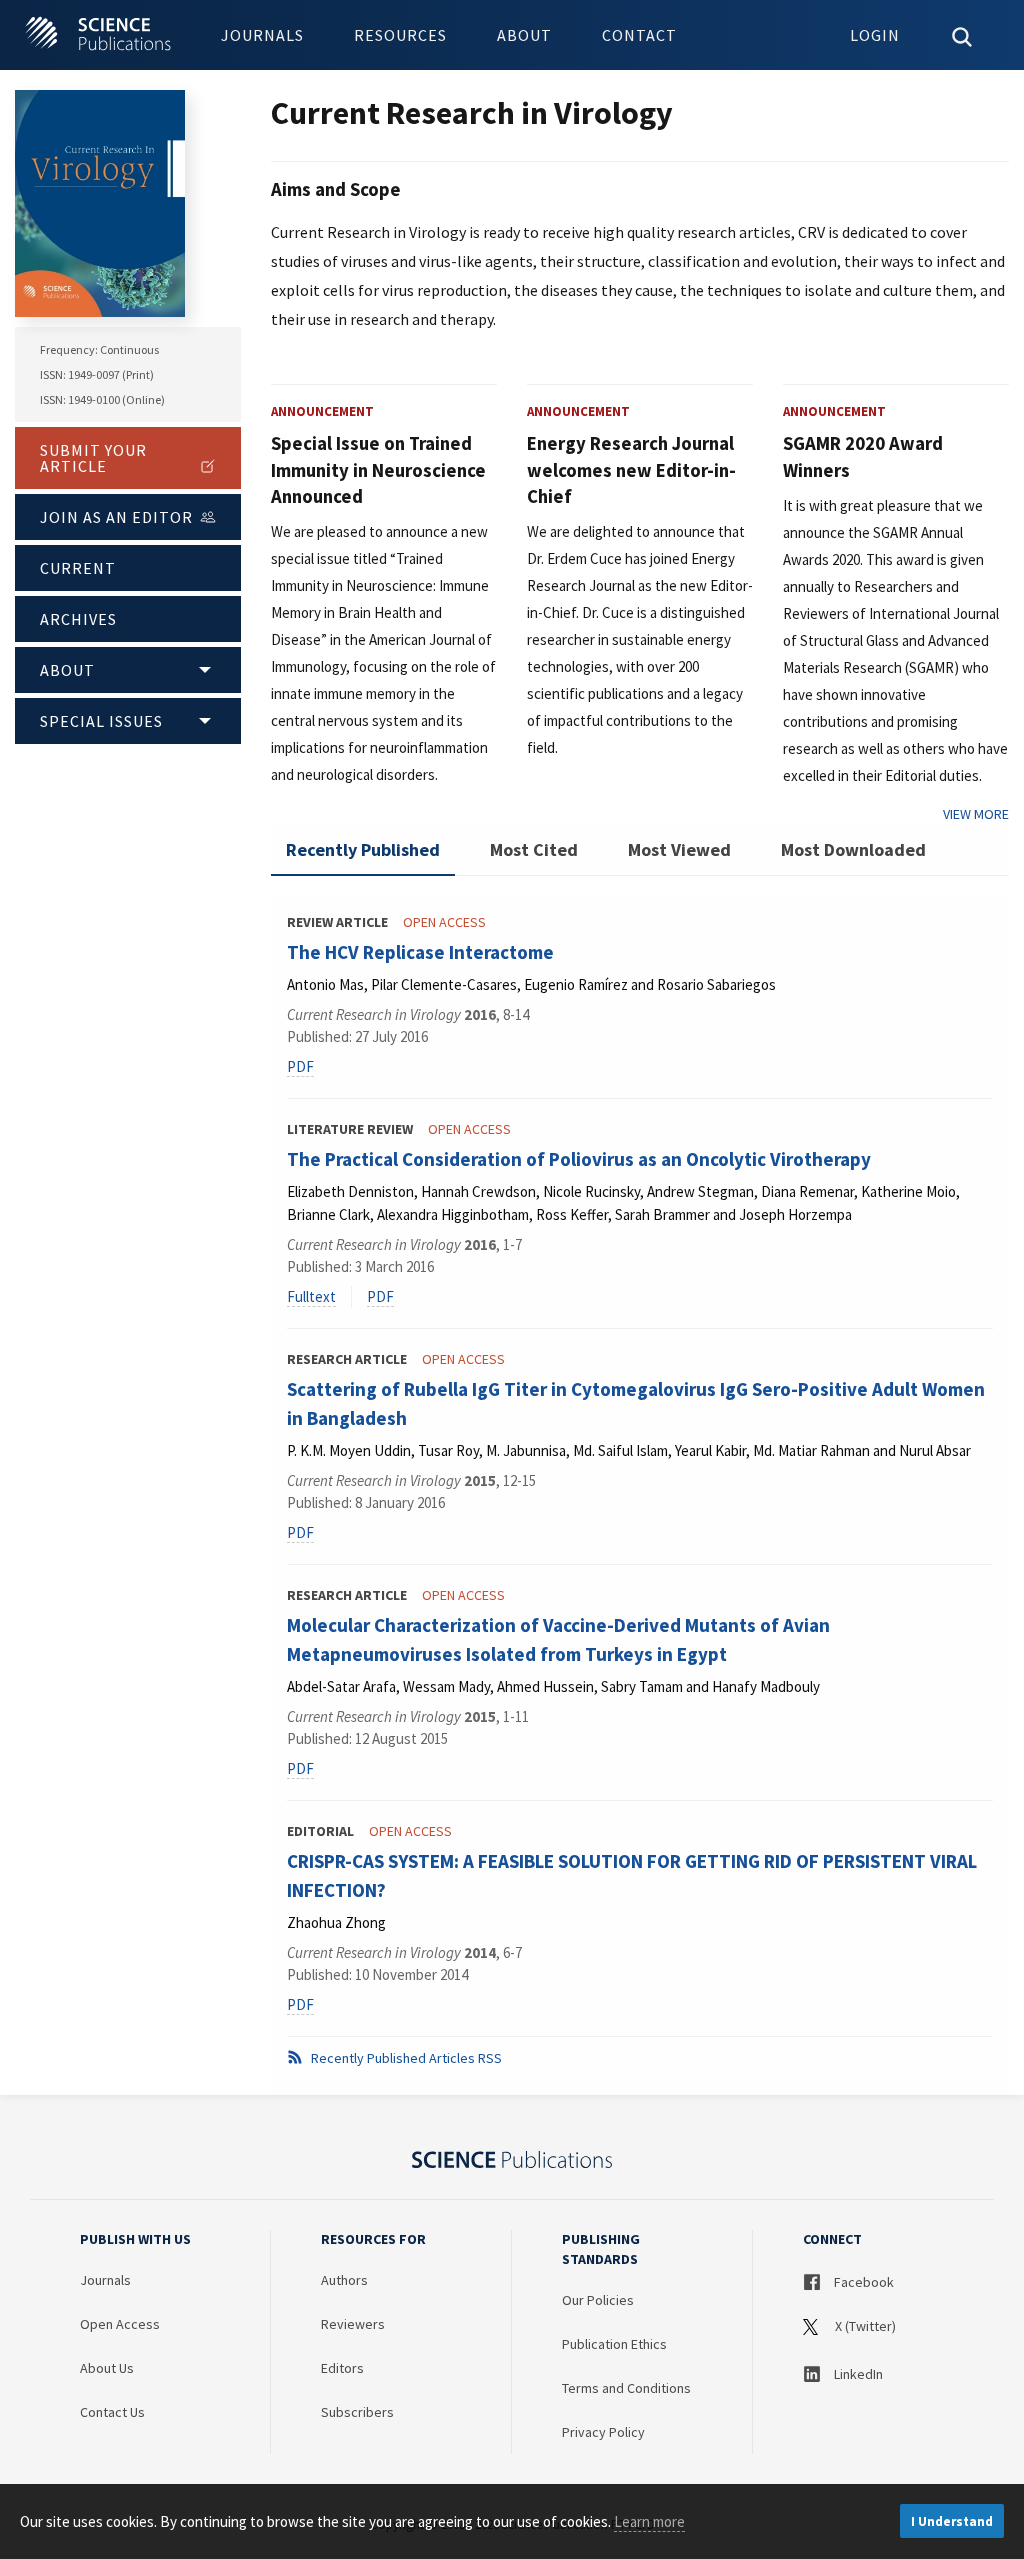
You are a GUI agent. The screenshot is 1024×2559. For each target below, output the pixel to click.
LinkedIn (857, 2374)
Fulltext (311, 1296)
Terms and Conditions (626, 2388)
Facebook (862, 2282)
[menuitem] (262, 35)
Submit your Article (93, 458)
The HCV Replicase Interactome (420, 952)
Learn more (649, 2521)
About (524, 35)
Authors (344, 2280)
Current (78, 568)
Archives (78, 619)
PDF (300, 1066)
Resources (400, 35)
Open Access (120, 2324)
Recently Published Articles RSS (405, 2058)
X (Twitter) (864, 2326)
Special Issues (101, 721)
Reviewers (353, 2324)
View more (976, 814)
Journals (262, 35)
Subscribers (357, 2412)
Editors (342, 2368)
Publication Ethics (614, 2344)
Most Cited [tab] (534, 849)
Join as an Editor (116, 517)
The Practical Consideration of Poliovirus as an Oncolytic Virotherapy (579, 1159)
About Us (107, 2368)
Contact (639, 35)
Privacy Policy (603, 2432)
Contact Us (112, 2412)
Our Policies (598, 2300)
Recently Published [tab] (363, 849)
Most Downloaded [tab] (853, 849)
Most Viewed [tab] (679, 849)
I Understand (952, 2521)
